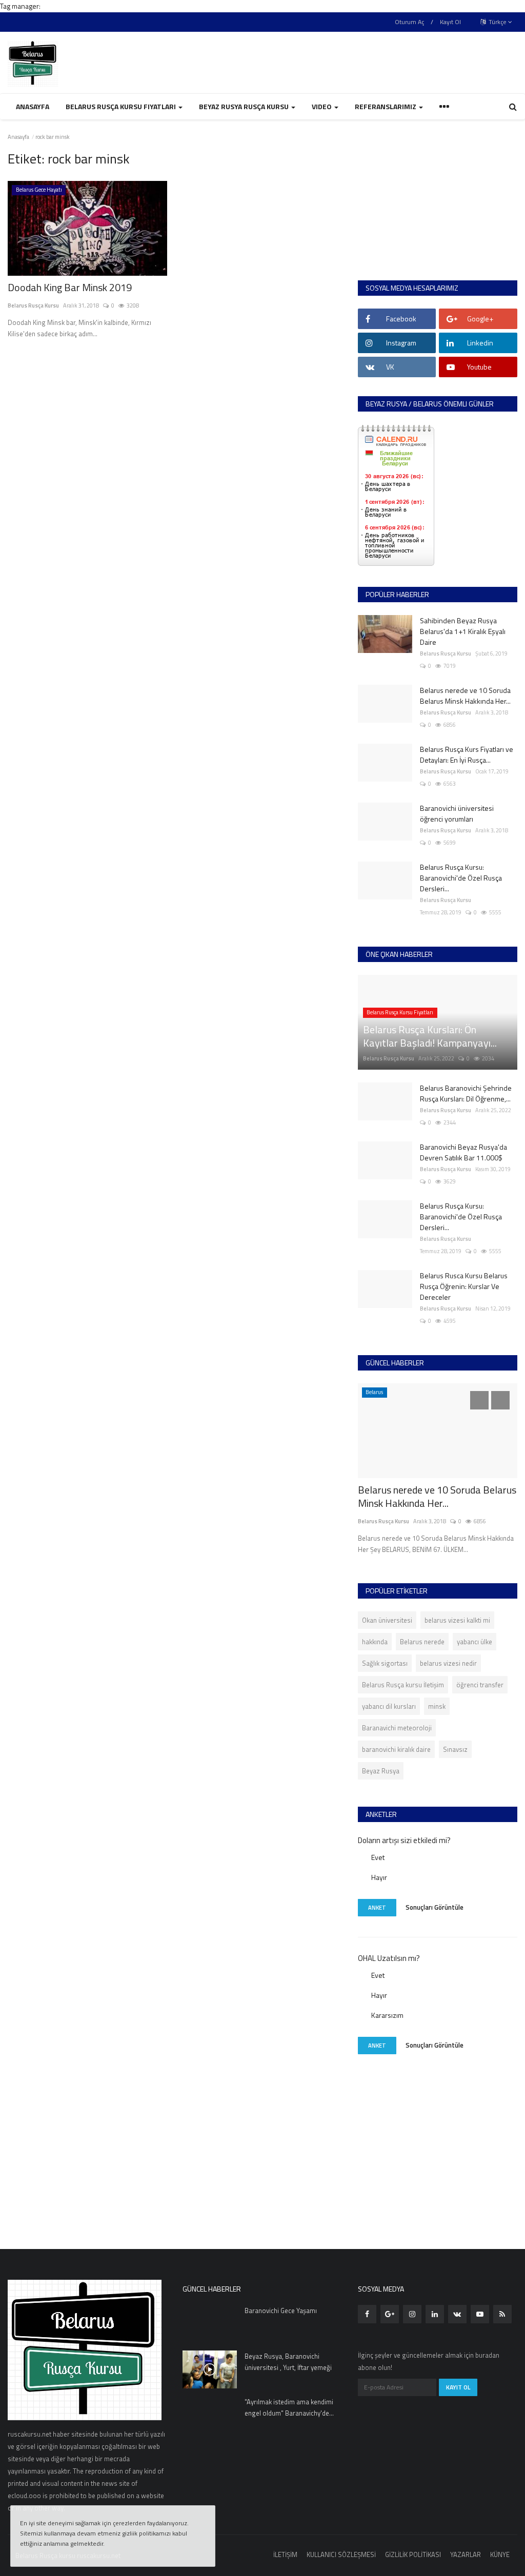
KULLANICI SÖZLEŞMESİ (341, 2554)
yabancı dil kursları (389, 1706)
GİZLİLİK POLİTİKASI (413, 2554)
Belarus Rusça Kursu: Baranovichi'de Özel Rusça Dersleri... (461, 878)
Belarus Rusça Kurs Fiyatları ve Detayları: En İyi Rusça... (467, 754)
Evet (378, 1857)
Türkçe (497, 22)
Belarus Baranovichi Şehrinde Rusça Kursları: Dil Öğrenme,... (466, 1093)
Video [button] (322, 106)
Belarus (374, 1392)
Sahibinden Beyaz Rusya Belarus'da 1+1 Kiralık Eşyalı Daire (463, 631)
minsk (437, 1706)
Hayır (379, 1877)
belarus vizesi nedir (448, 1663)
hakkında (375, 1642)
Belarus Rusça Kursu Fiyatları (400, 1012)
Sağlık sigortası (385, 1663)
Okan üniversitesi (387, 1620)
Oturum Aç (409, 22)
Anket (377, 1908)
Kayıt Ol (450, 22)
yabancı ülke (474, 1642)
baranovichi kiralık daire (396, 1749)
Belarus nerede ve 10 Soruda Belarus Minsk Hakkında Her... (465, 696)
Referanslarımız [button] (386, 106)
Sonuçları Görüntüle (435, 1907)
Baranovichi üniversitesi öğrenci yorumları (457, 813)
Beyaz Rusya (381, 1771)
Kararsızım (387, 2015)
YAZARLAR (466, 2554)
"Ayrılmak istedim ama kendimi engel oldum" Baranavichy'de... (289, 2407)
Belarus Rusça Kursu (33, 305)
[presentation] (479, 1400)
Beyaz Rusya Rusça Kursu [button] (245, 106)
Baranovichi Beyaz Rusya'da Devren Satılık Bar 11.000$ (463, 1152)
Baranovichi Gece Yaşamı (281, 2311)
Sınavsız (455, 1749)
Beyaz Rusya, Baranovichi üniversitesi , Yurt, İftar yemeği (288, 2362)
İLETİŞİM (285, 2554)
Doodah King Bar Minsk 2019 (70, 288)
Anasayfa (33, 106)
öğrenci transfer (480, 1685)
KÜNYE (500, 2554)
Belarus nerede (422, 1642)
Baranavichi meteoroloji (397, 1728)
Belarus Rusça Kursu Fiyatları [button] (122, 106)
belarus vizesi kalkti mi (457, 1620)
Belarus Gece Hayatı (39, 190)
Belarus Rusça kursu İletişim (403, 1685)
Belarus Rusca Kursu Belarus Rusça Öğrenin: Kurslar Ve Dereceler (464, 1286)
